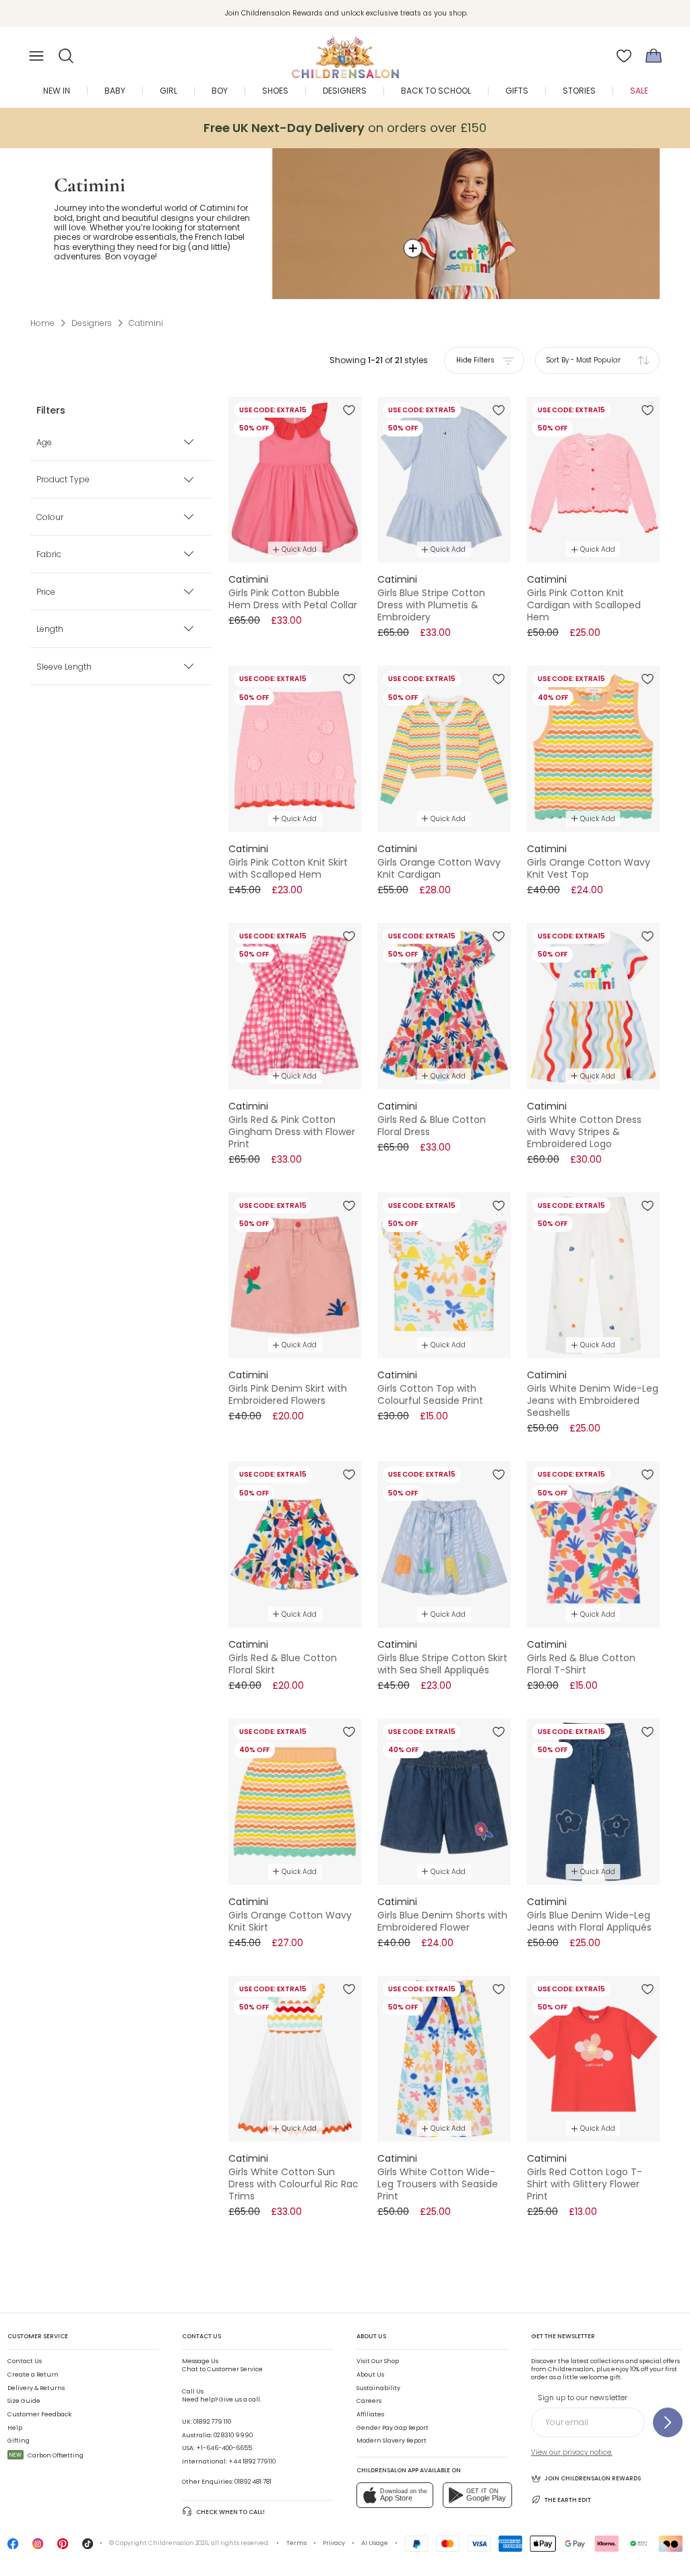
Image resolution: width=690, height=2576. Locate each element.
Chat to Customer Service (222, 2365)
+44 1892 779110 (252, 2461)
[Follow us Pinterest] (63, 2547)
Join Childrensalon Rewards (593, 2478)
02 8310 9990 (233, 2435)
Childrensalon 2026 (178, 2543)
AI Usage (375, 2543)
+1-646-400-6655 (224, 2448)
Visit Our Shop (378, 2361)
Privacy (334, 2543)
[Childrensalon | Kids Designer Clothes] (345, 52)
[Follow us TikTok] (88, 2547)
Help (15, 2428)
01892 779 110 (212, 2422)
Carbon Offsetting (46, 2455)
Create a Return (33, 2375)
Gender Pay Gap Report (393, 2428)
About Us (370, 2375)
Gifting (19, 2441)
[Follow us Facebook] (13, 2547)
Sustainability (378, 2388)
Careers (369, 2401)
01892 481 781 (253, 2482)
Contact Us (25, 2361)
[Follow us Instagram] (38, 2547)
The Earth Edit (568, 2500)
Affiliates (370, 2414)
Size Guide (24, 2401)
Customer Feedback (39, 2414)
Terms (296, 2543)
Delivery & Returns (36, 2388)
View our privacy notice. (572, 2452)
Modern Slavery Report (391, 2441)
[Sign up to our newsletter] (668, 2422)
